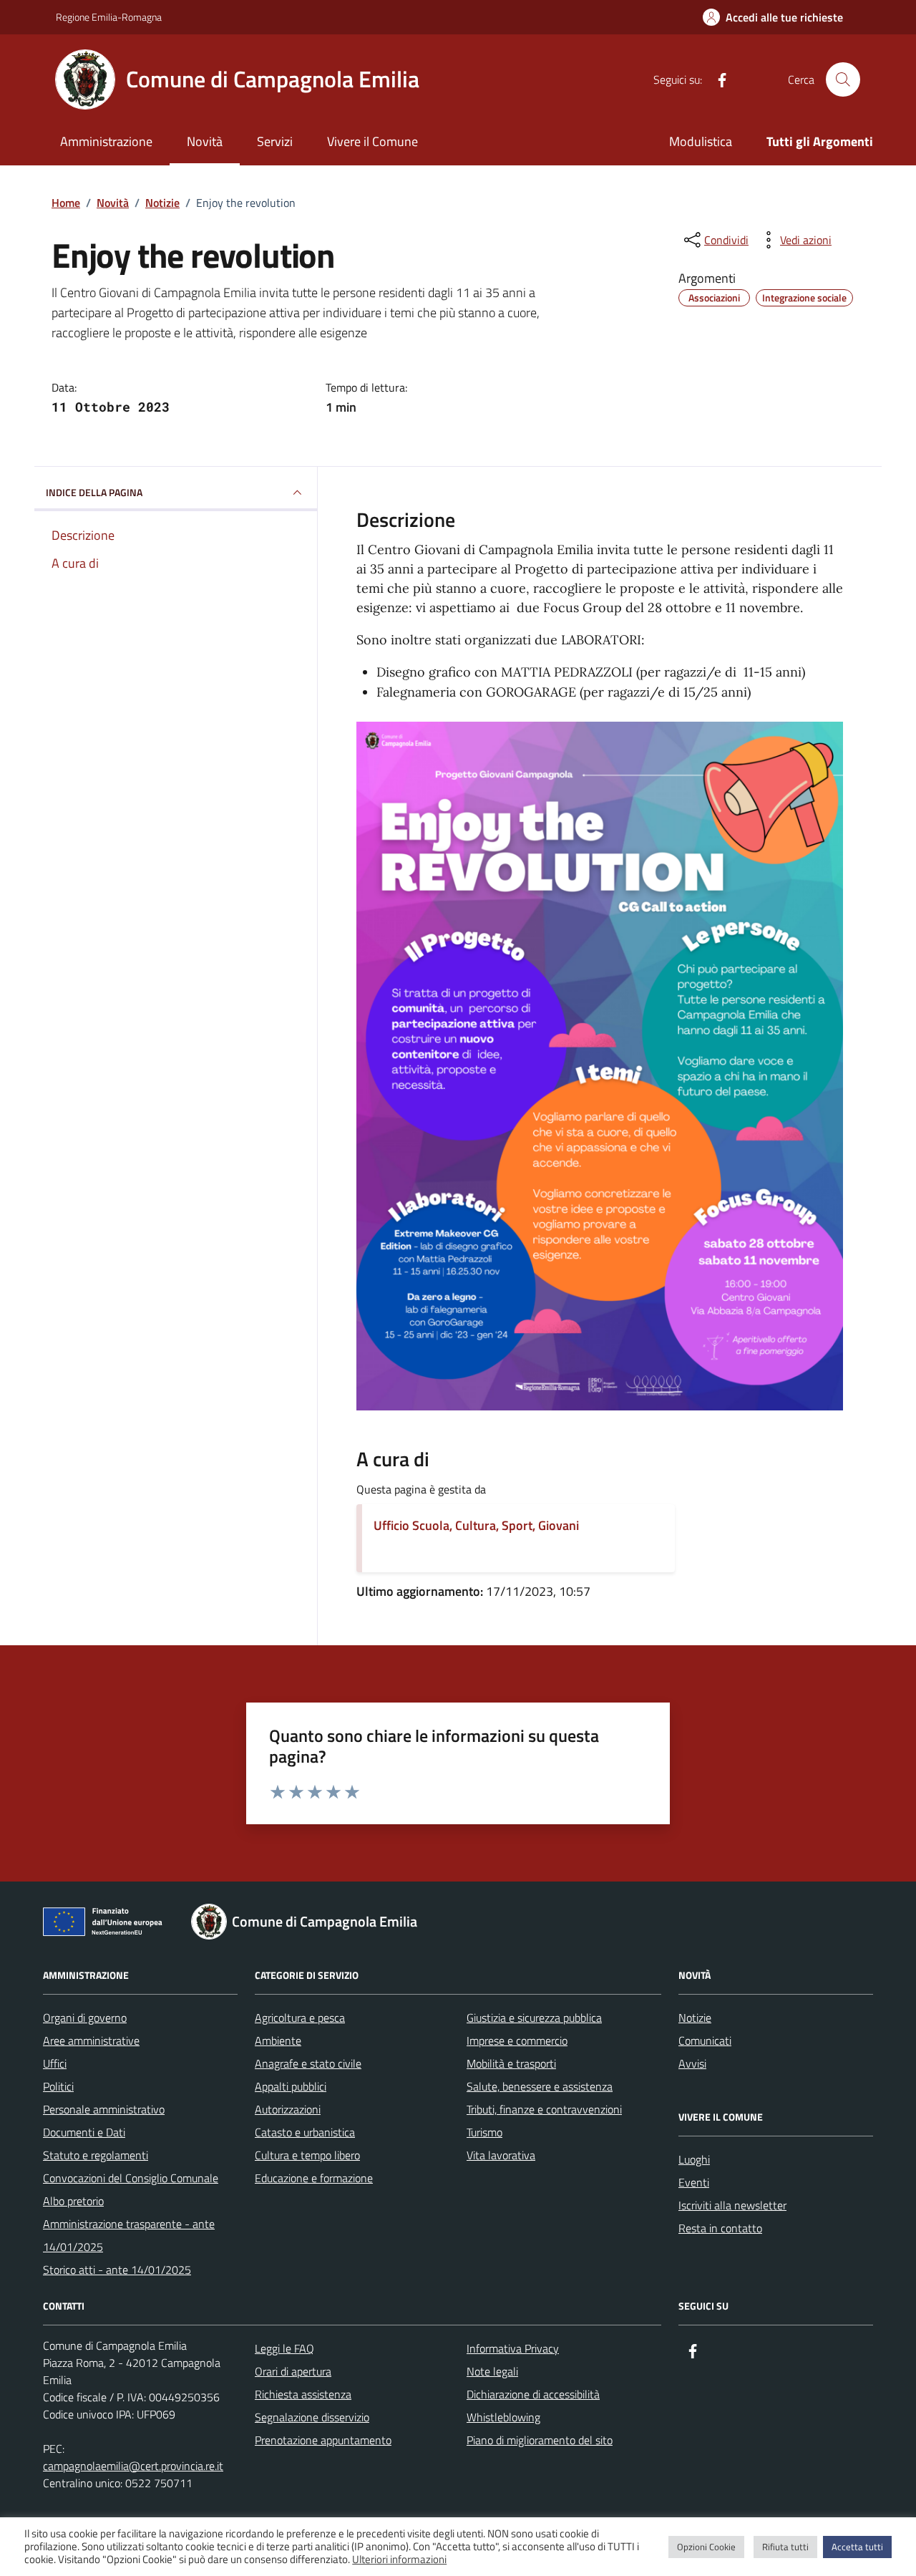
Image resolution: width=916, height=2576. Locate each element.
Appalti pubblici (291, 2086)
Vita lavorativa (501, 2155)
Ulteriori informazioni (399, 2560)
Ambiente (278, 2040)
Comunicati (705, 2040)
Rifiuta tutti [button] (785, 2547)
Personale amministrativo (104, 2109)
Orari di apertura (293, 2371)
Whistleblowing (503, 2417)
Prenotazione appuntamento (323, 2440)
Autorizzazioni (288, 2109)
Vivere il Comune (372, 141)
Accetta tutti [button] (857, 2547)
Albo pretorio (73, 2201)
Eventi (694, 2182)
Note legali (492, 2371)
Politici (58, 2086)
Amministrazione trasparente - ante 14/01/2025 (129, 2235)
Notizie (695, 2018)
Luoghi (694, 2159)
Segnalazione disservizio (312, 2417)
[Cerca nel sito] (843, 79)
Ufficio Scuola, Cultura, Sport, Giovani (476, 1525)
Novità (205, 141)
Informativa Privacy (513, 2348)
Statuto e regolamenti (96, 2155)
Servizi (275, 141)
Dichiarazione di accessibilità (533, 2394)
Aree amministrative (91, 2040)
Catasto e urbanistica (305, 2132)
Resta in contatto (720, 2228)
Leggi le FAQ (284, 2348)
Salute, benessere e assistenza (540, 2086)
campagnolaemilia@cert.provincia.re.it (133, 2466)
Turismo (484, 2132)
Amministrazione (106, 141)
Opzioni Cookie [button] (706, 2547)
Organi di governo (85, 2018)
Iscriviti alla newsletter (732, 2205)
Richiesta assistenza (303, 2394)
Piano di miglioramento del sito (540, 2440)
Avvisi (692, 2063)
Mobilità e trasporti (511, 2063)
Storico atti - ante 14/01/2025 (117, 2270)
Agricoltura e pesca (300, 2018)
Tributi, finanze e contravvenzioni (544, 2109)
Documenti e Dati (84, 2132)
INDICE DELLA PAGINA (94, 492)
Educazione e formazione (314, 2178)
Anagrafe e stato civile (308, 2063)
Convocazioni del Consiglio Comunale (131, 2178)
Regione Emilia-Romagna (109, 17)
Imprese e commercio (517, 2040)
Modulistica (701, 141)
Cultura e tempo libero (307, 2155)
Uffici (55, 2063)
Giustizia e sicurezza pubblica (534, 2018)
